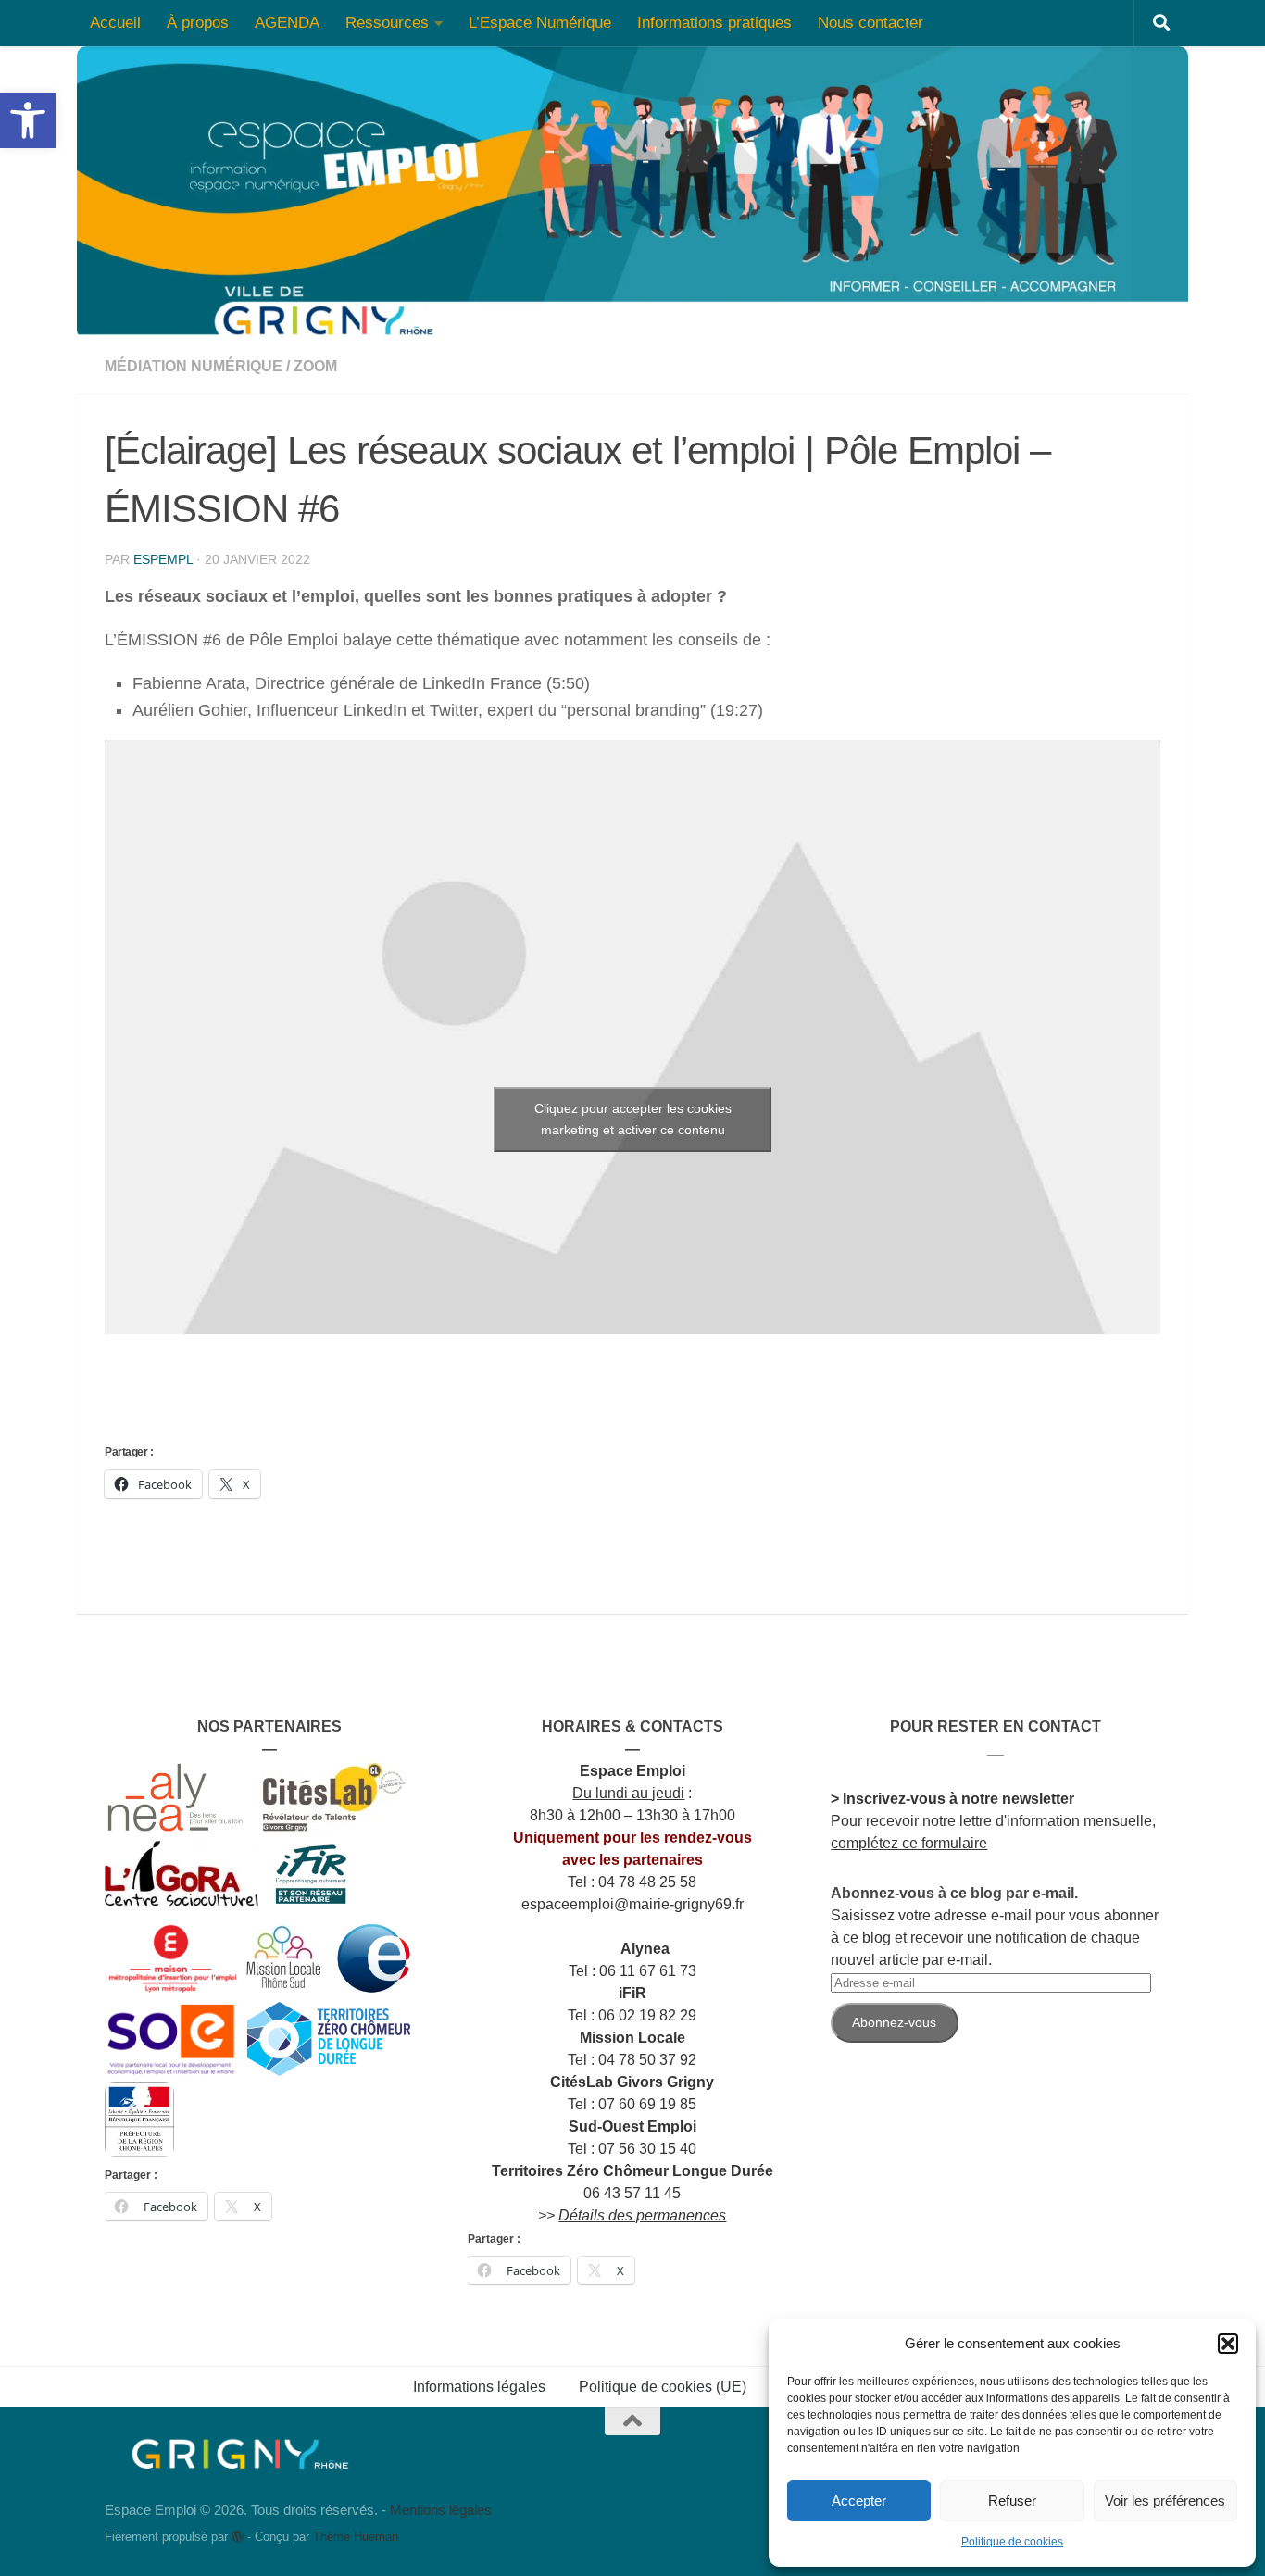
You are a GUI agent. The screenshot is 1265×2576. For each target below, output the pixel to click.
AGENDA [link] (287, 23)
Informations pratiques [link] (714, 23)
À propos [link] (198, 23)
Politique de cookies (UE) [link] (663, 2387)
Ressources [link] (387, 23)
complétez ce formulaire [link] (909, 1843)
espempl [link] (163, 559)
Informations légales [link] (479, 2387)
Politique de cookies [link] (1012, 2542)
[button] (1228, 2344)
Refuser (1012, 2501)
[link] (28, 120)
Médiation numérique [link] (194, 366)
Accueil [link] (115, 23)
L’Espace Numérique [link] (540, 23)
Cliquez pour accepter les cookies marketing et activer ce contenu (633, 1119)
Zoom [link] (315, 366)
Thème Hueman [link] (356, 2537)
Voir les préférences (1165, 2501)
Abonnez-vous (894, 2022)
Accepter (859, 2501)
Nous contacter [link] (870, 23)
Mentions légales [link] (441, 2510)
